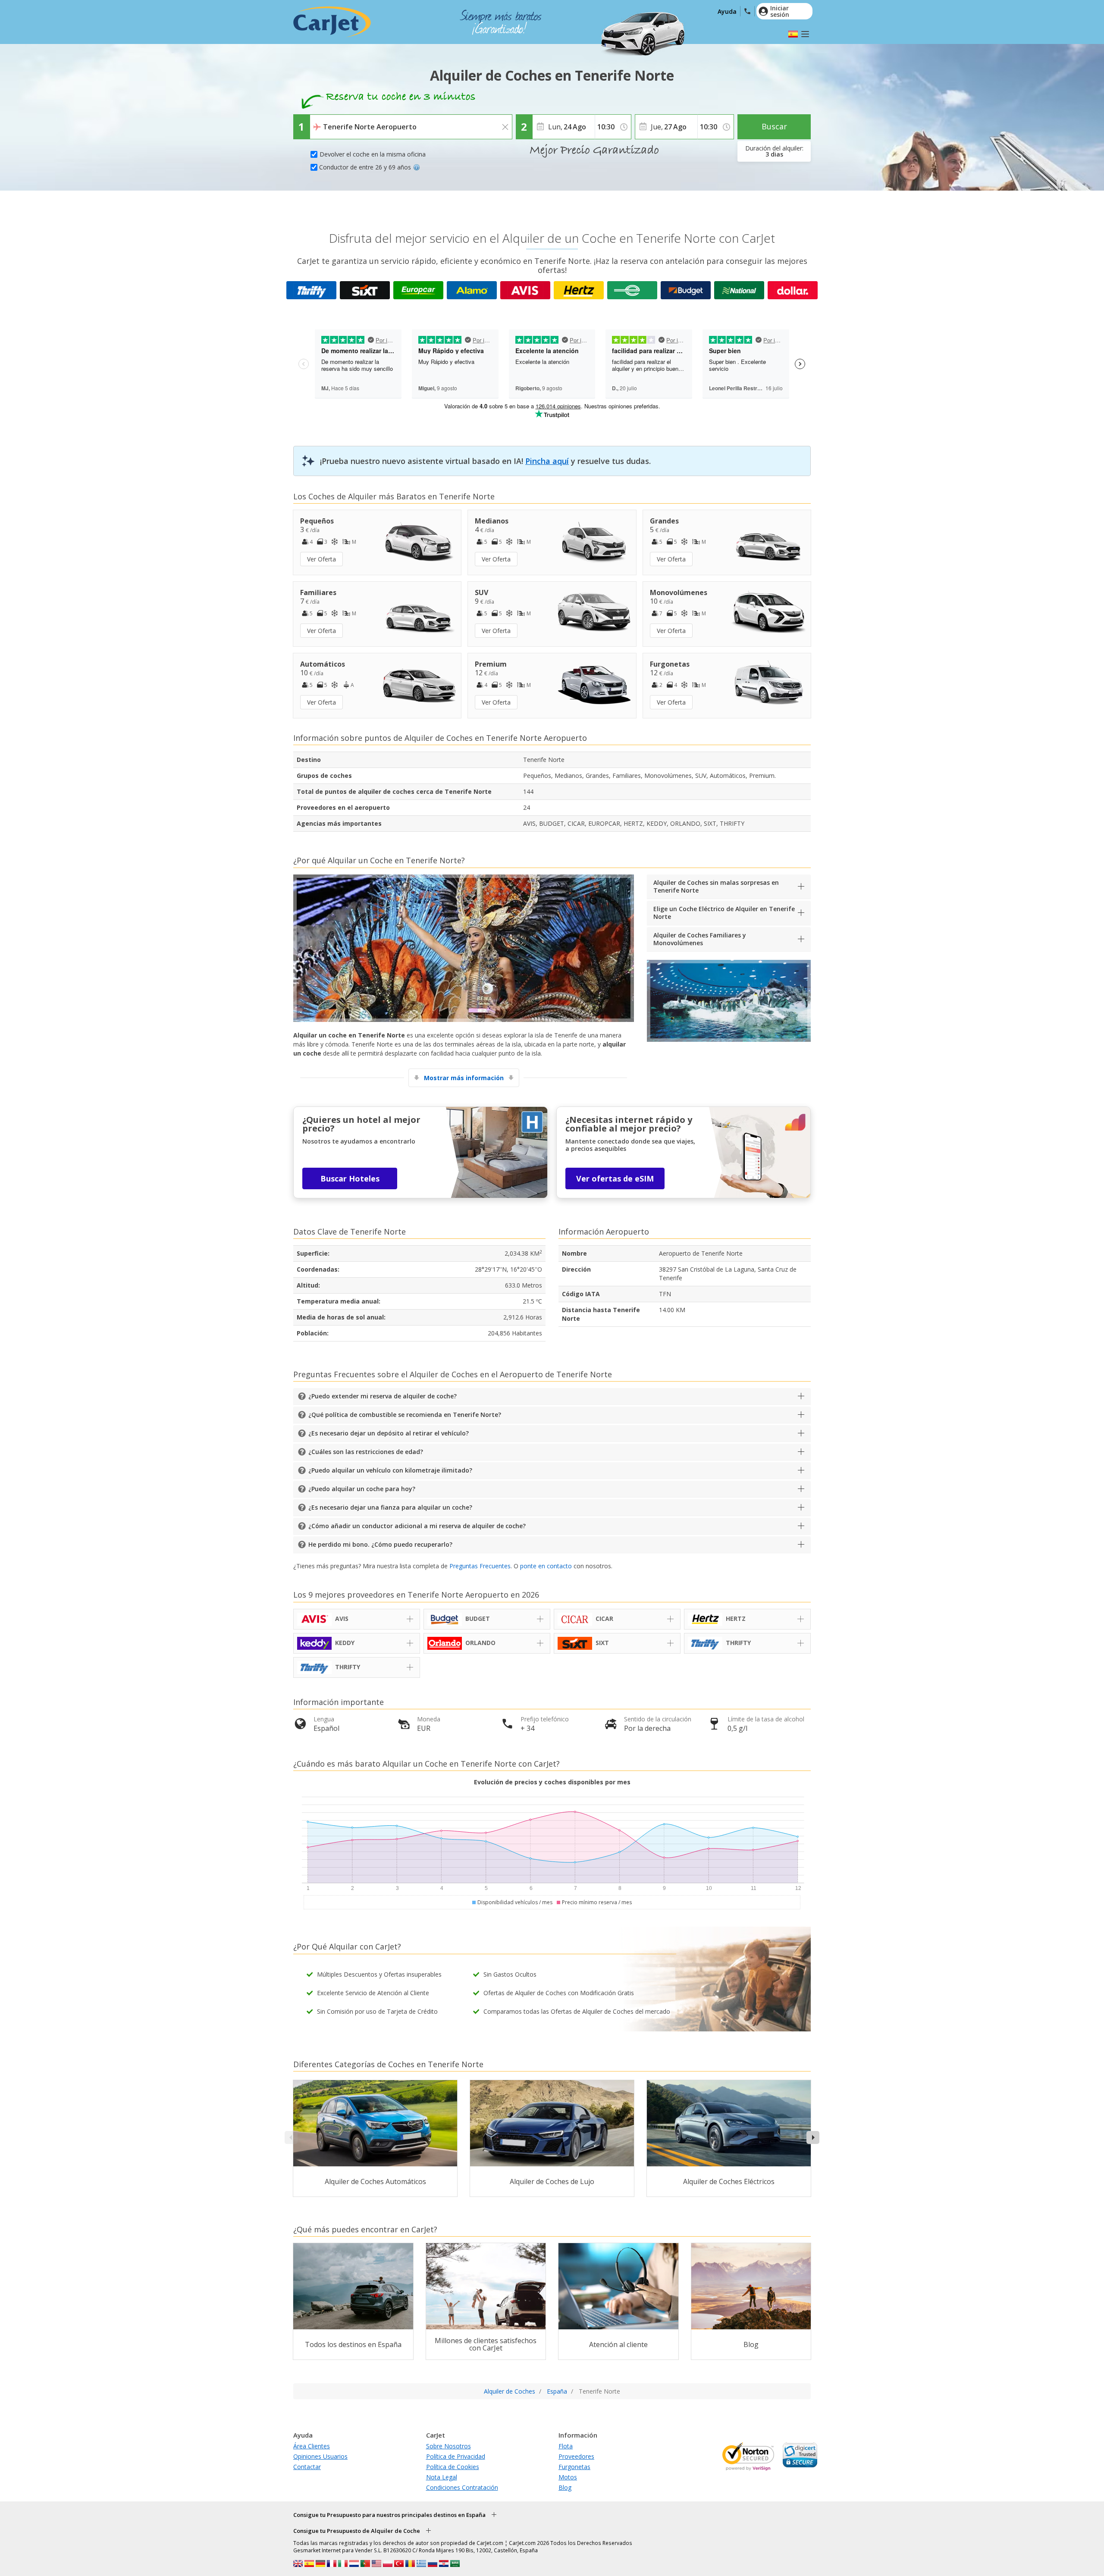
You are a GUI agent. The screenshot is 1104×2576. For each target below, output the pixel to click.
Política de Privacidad (456, 2456)
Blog (565, 2487)
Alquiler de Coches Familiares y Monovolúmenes (700, 939)
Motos (568, 2477)
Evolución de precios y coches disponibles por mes (552, 1782)
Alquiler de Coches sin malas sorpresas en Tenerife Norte (716, 886)
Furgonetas (574, 2467)
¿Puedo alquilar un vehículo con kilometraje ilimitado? (390, 1470)
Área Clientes (312, 2446)
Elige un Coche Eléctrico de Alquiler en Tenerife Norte (724, 913)
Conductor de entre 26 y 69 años (365, 167)
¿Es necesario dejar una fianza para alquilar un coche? (390, 1507)
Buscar (774, 126)
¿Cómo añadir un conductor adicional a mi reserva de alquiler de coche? (417, 1526)
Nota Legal (442, 2477)
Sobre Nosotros (448, 2446)
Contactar (307, 2467)
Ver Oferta (321, 559)
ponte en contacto (546, 1566)
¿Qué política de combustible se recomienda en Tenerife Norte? (405, 1415)
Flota (566, 2446)
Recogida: (325, 121)
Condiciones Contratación (462, 2487)
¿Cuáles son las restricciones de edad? (366, 1452)
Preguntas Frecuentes (480, 1566)
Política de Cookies (453, 2467)
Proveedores (576, 2456)
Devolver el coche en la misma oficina (373, 154)
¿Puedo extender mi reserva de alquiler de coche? (383, 1396)
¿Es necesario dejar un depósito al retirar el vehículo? (389, 1433)
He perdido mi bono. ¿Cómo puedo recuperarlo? (380, 1544)
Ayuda (727, 11)
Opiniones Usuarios (320, 2456)
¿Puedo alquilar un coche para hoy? (362, 1489)
